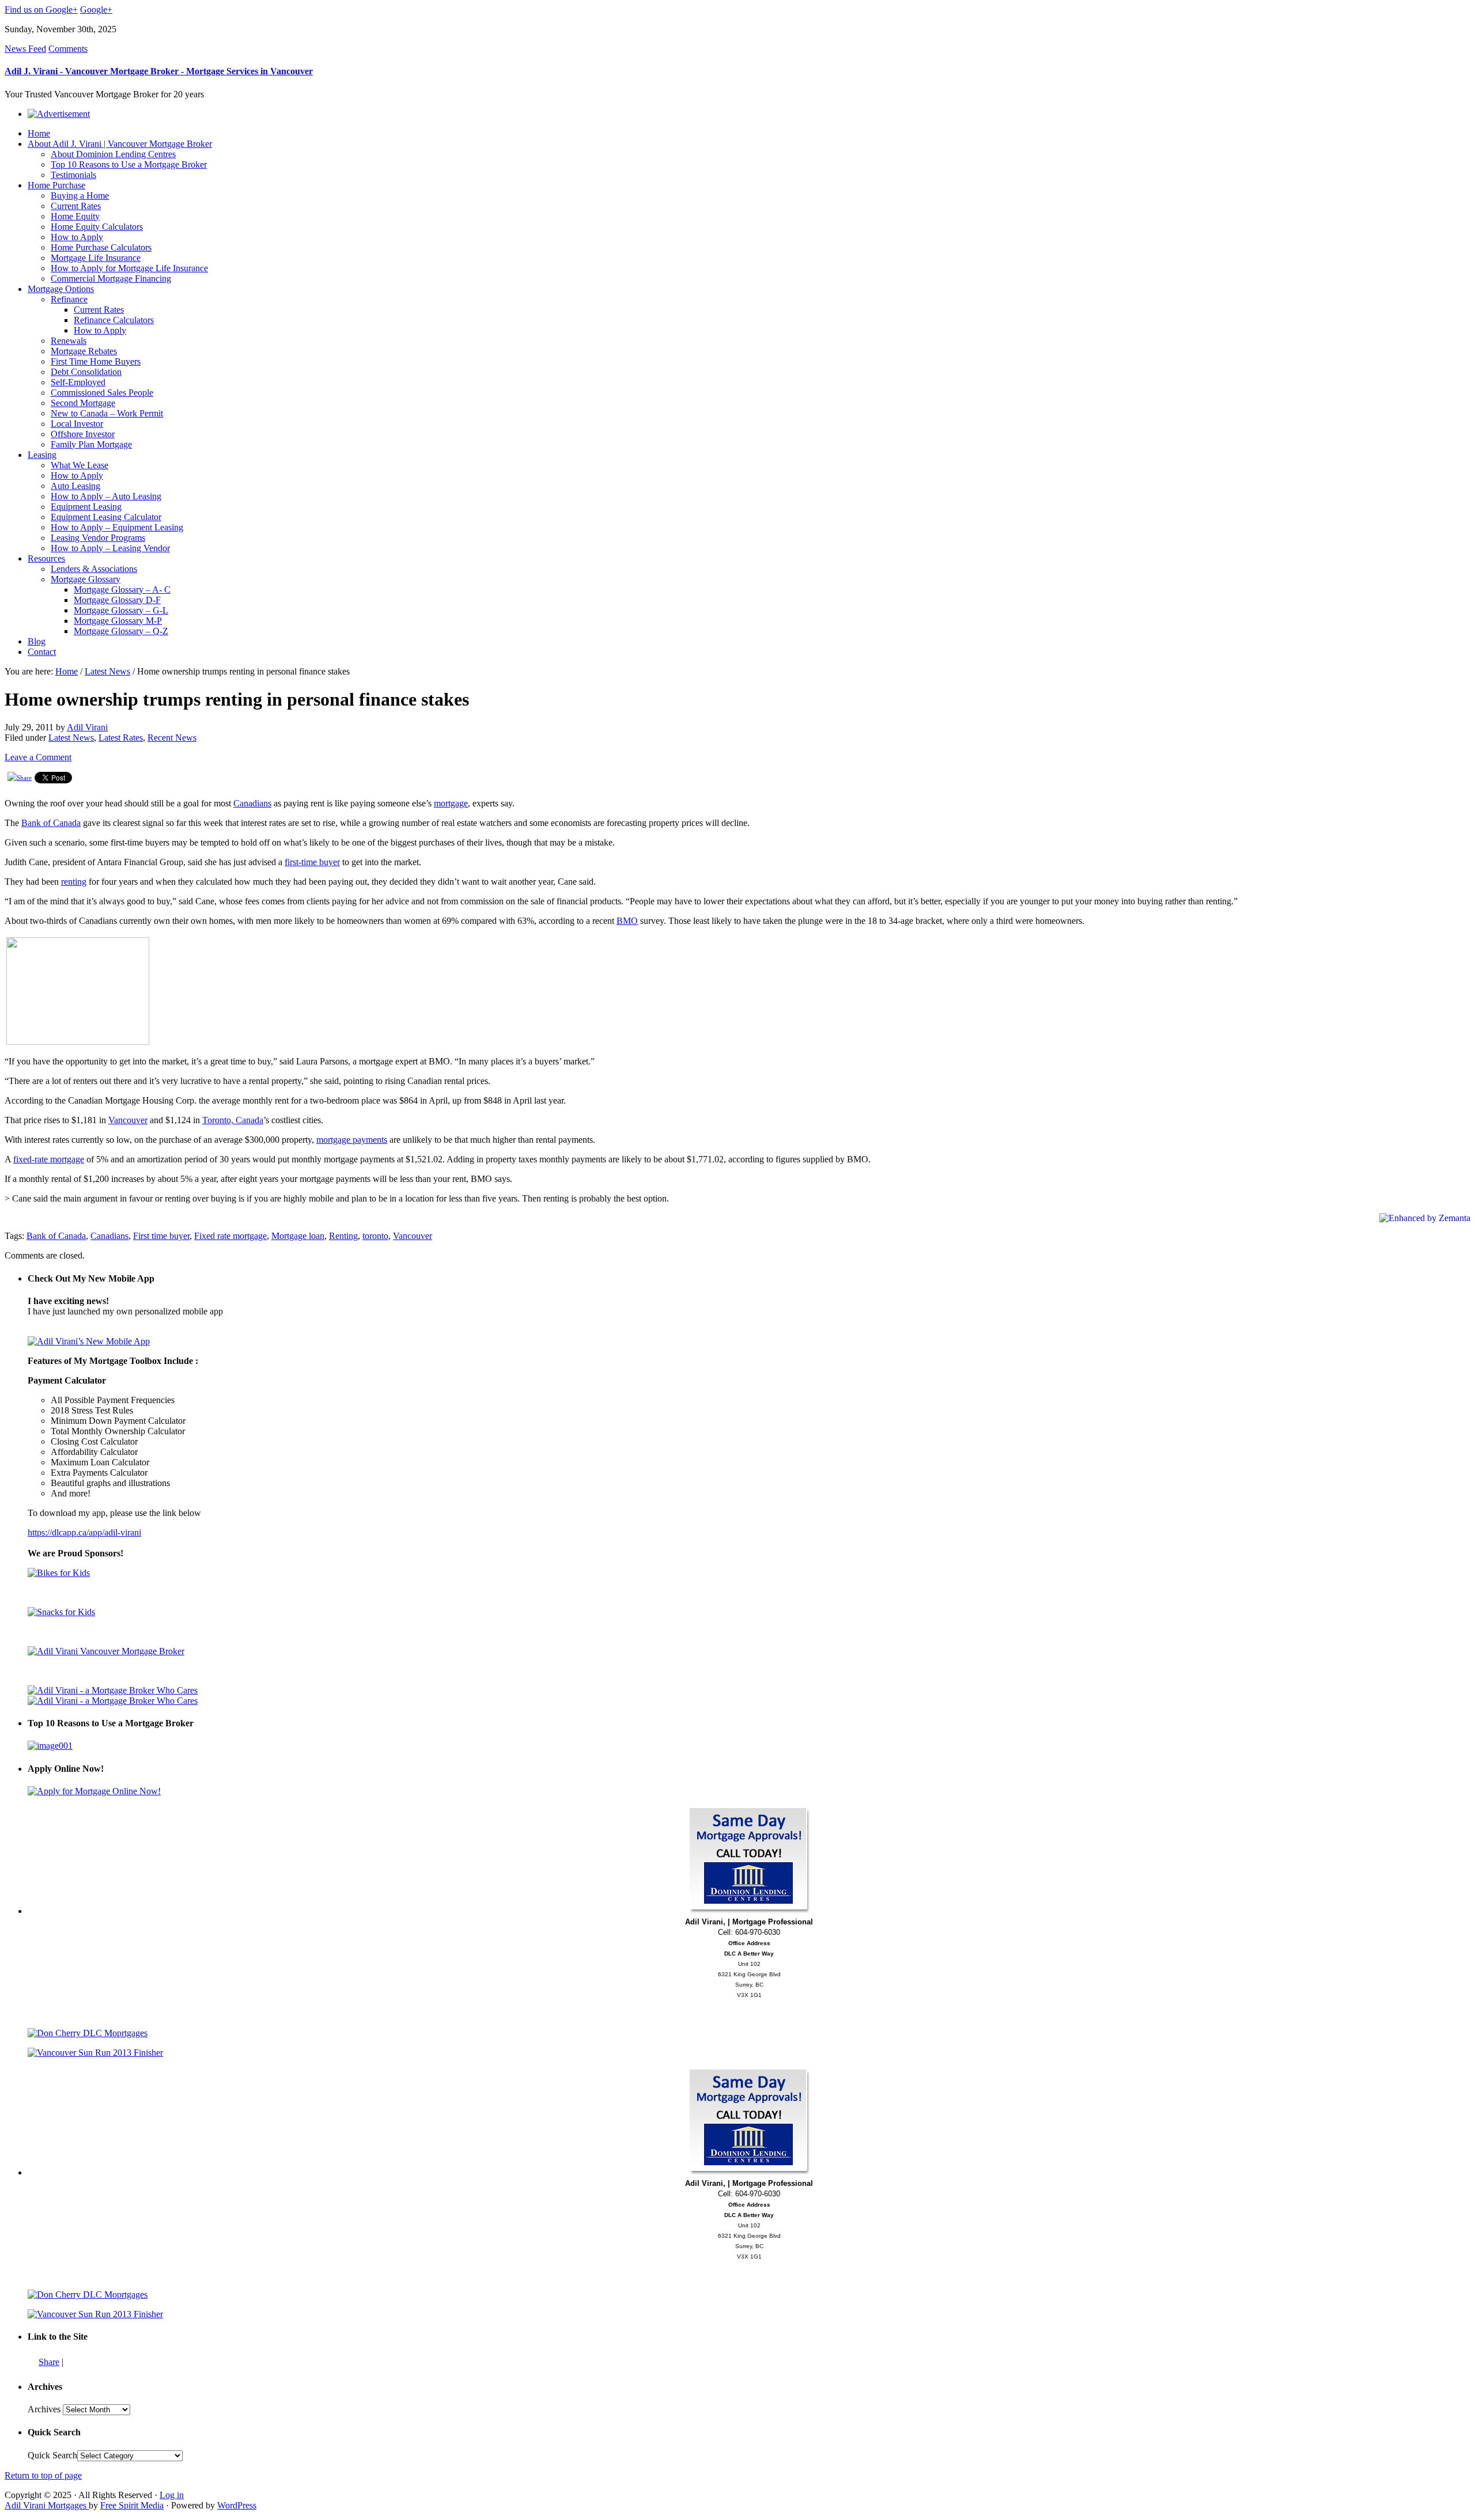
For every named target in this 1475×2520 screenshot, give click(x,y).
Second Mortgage (83, 403)
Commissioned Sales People (102, 393)
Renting (343, 1236)
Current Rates (76, 206)
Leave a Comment (38, 757)
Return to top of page (43, 2475)
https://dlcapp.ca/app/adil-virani (84, 1532)
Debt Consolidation (86, 372)
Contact (42, 652)
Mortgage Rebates (84, 351)
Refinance (69, 299)
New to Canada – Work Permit (107, 413)
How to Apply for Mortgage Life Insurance (129, 268)
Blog (37, 641)
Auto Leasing (75, 486)
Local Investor (77, 424)
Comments (68, 49)
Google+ (96, 10)
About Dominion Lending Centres (113, 154)
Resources (46, 558)
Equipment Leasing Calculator (106, 517)
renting (74, 882)
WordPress (237, 2505)
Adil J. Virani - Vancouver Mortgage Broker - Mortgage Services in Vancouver (159, 71)
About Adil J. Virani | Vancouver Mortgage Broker (120, 144)
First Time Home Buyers (96, 361)
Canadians (252, 803)
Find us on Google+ (41, 10)
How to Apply (77, 237)
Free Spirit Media (132, 2505)
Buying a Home (80, 196)
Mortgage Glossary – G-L (121, 610)
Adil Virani (87, 727)
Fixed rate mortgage (230, 1236)
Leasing (42, 455)
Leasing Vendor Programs (98, 538)
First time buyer (161, 1236)
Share (49, 2362)
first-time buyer (312, 862)
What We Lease (80, 465)
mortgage (451, 803)
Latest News (107, 671)
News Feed (25, 49)
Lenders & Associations (94, 569)
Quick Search (52, 2455)
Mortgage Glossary (86, 579)
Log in (172, 2495)
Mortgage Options (61, 289)
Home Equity (75, 216)
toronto (375, 1236)
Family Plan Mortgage (91, 444)
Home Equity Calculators (97, 227)
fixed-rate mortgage (49, 1159)
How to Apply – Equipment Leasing (117, 527)
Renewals (69, 341)
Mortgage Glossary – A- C (122, 590)
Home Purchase (56, 185)
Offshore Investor (83, 434)
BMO (627, 921)
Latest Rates (121, 738)
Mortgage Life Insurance (96, 258)
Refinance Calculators (114, 320)
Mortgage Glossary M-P (118, 621)
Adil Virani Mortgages (47, 2505)
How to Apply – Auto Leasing (106, 496)
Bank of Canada (51, 823)
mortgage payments (352, 1140)
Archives (44, 2409)
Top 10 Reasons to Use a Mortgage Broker (129, 164)
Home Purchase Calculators (101, 247)
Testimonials (73, 175)
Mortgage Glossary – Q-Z (121, 631)
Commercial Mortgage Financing (111, 278)
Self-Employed (78, 382)
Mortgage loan (298, 1236)
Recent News (172, 738)
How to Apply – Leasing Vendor (110, 548)
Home (39, 133)
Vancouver (128, 1120)
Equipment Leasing (86, 507)
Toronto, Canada (233, 1120)
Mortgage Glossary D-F (117, 600)
